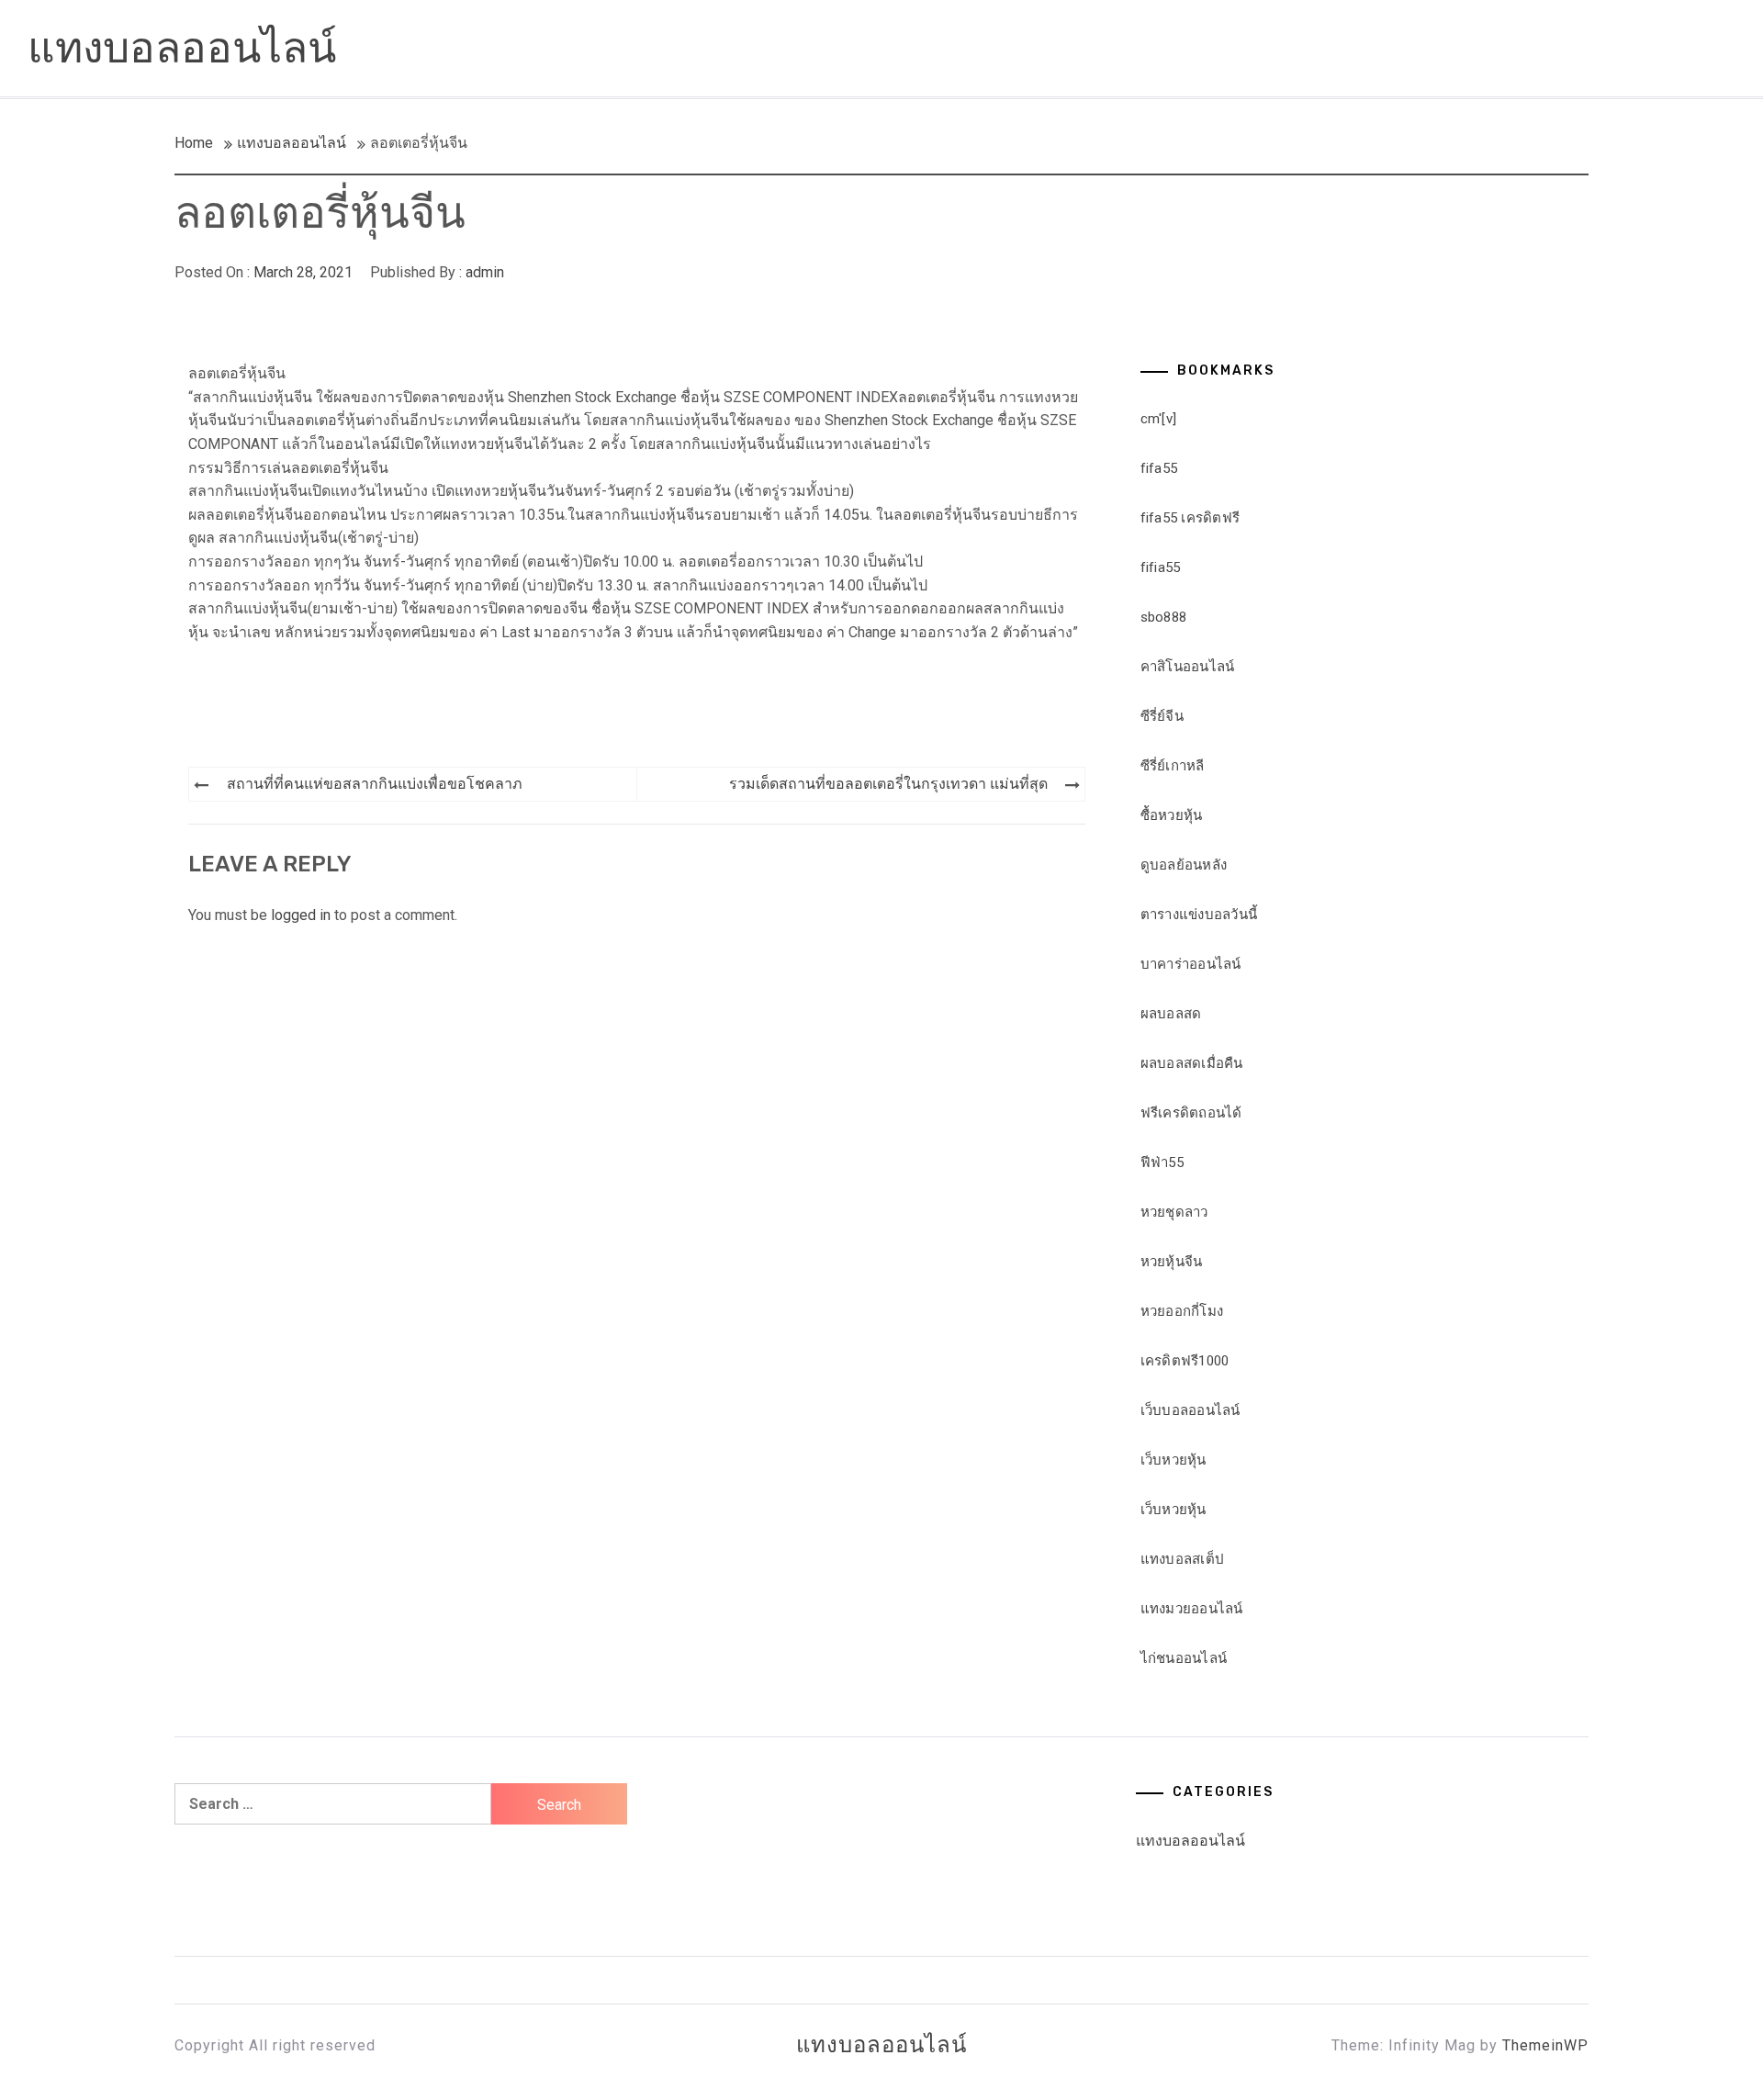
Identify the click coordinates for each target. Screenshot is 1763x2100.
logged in (301, 915)
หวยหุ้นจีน (1172, 1262)
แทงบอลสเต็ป (1183, 1559)
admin (485, 272)
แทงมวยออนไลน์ (1192, 1609)
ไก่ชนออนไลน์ (1184, 1658)
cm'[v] (1159, 419)
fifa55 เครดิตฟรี (1190, 518)
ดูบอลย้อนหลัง (1184, 865)
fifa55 (1159, 468)
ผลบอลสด (1171, 1014)
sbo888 (1164, 617)
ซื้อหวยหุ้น (1172, 815)
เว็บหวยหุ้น (1173, 1460)
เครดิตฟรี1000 (1185, 1361)
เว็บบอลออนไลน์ (1190, 1410)
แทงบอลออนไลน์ (182, 48)
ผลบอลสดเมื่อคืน (1192, 1063)
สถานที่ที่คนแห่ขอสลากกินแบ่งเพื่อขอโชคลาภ (375, 784)
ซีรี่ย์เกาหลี (1173, 766)
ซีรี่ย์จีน (1162, 716)
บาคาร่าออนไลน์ (1191, 964)
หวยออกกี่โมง (1182, 1311)
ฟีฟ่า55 (1162, 1162)
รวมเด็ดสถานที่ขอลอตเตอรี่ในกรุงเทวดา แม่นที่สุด (888, 784)
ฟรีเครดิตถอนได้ (1191, 1113)
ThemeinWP (1545, 2045)
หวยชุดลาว (1174, 1212)
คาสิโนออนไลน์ (1188, 667)
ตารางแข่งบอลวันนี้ (1199, 915)
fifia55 (1161, 567)
